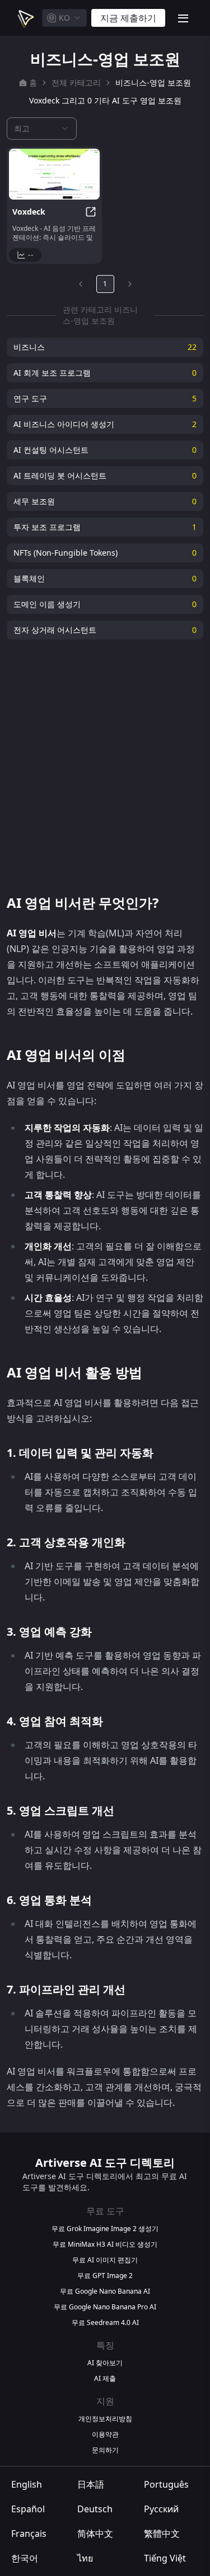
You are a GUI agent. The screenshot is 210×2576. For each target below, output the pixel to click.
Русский (161, 2509)
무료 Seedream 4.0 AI (105, 2323)
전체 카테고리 (76, 82)
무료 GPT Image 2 (105, 2276)
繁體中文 (162, 2534)
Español (28, 2509)
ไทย (85, 2558)
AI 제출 (105, 2379)
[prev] (81, 284)
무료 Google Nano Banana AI (105, 2291)
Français (29, 2534)
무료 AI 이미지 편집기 (105, 2260)
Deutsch (95, 2509)
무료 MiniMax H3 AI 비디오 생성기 (105, 2244)
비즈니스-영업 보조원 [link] (153, 82)
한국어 (25, 2558)
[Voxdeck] (54, 174)
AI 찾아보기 (105, 2363)
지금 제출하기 (128, 18)
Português (166, 2484)
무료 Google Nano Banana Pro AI (105, 2307)
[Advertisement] (105, 767)
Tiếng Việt (165, 2558)
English (27, 2484)
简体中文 (95, 2534)
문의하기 (105, 2450)
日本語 (91, 2484)
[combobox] (64, 18)
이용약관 (105, 2435)
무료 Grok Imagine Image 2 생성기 (105, 2229)
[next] (130, 284)
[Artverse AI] (25, 18)
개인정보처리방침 (105, 2419)
